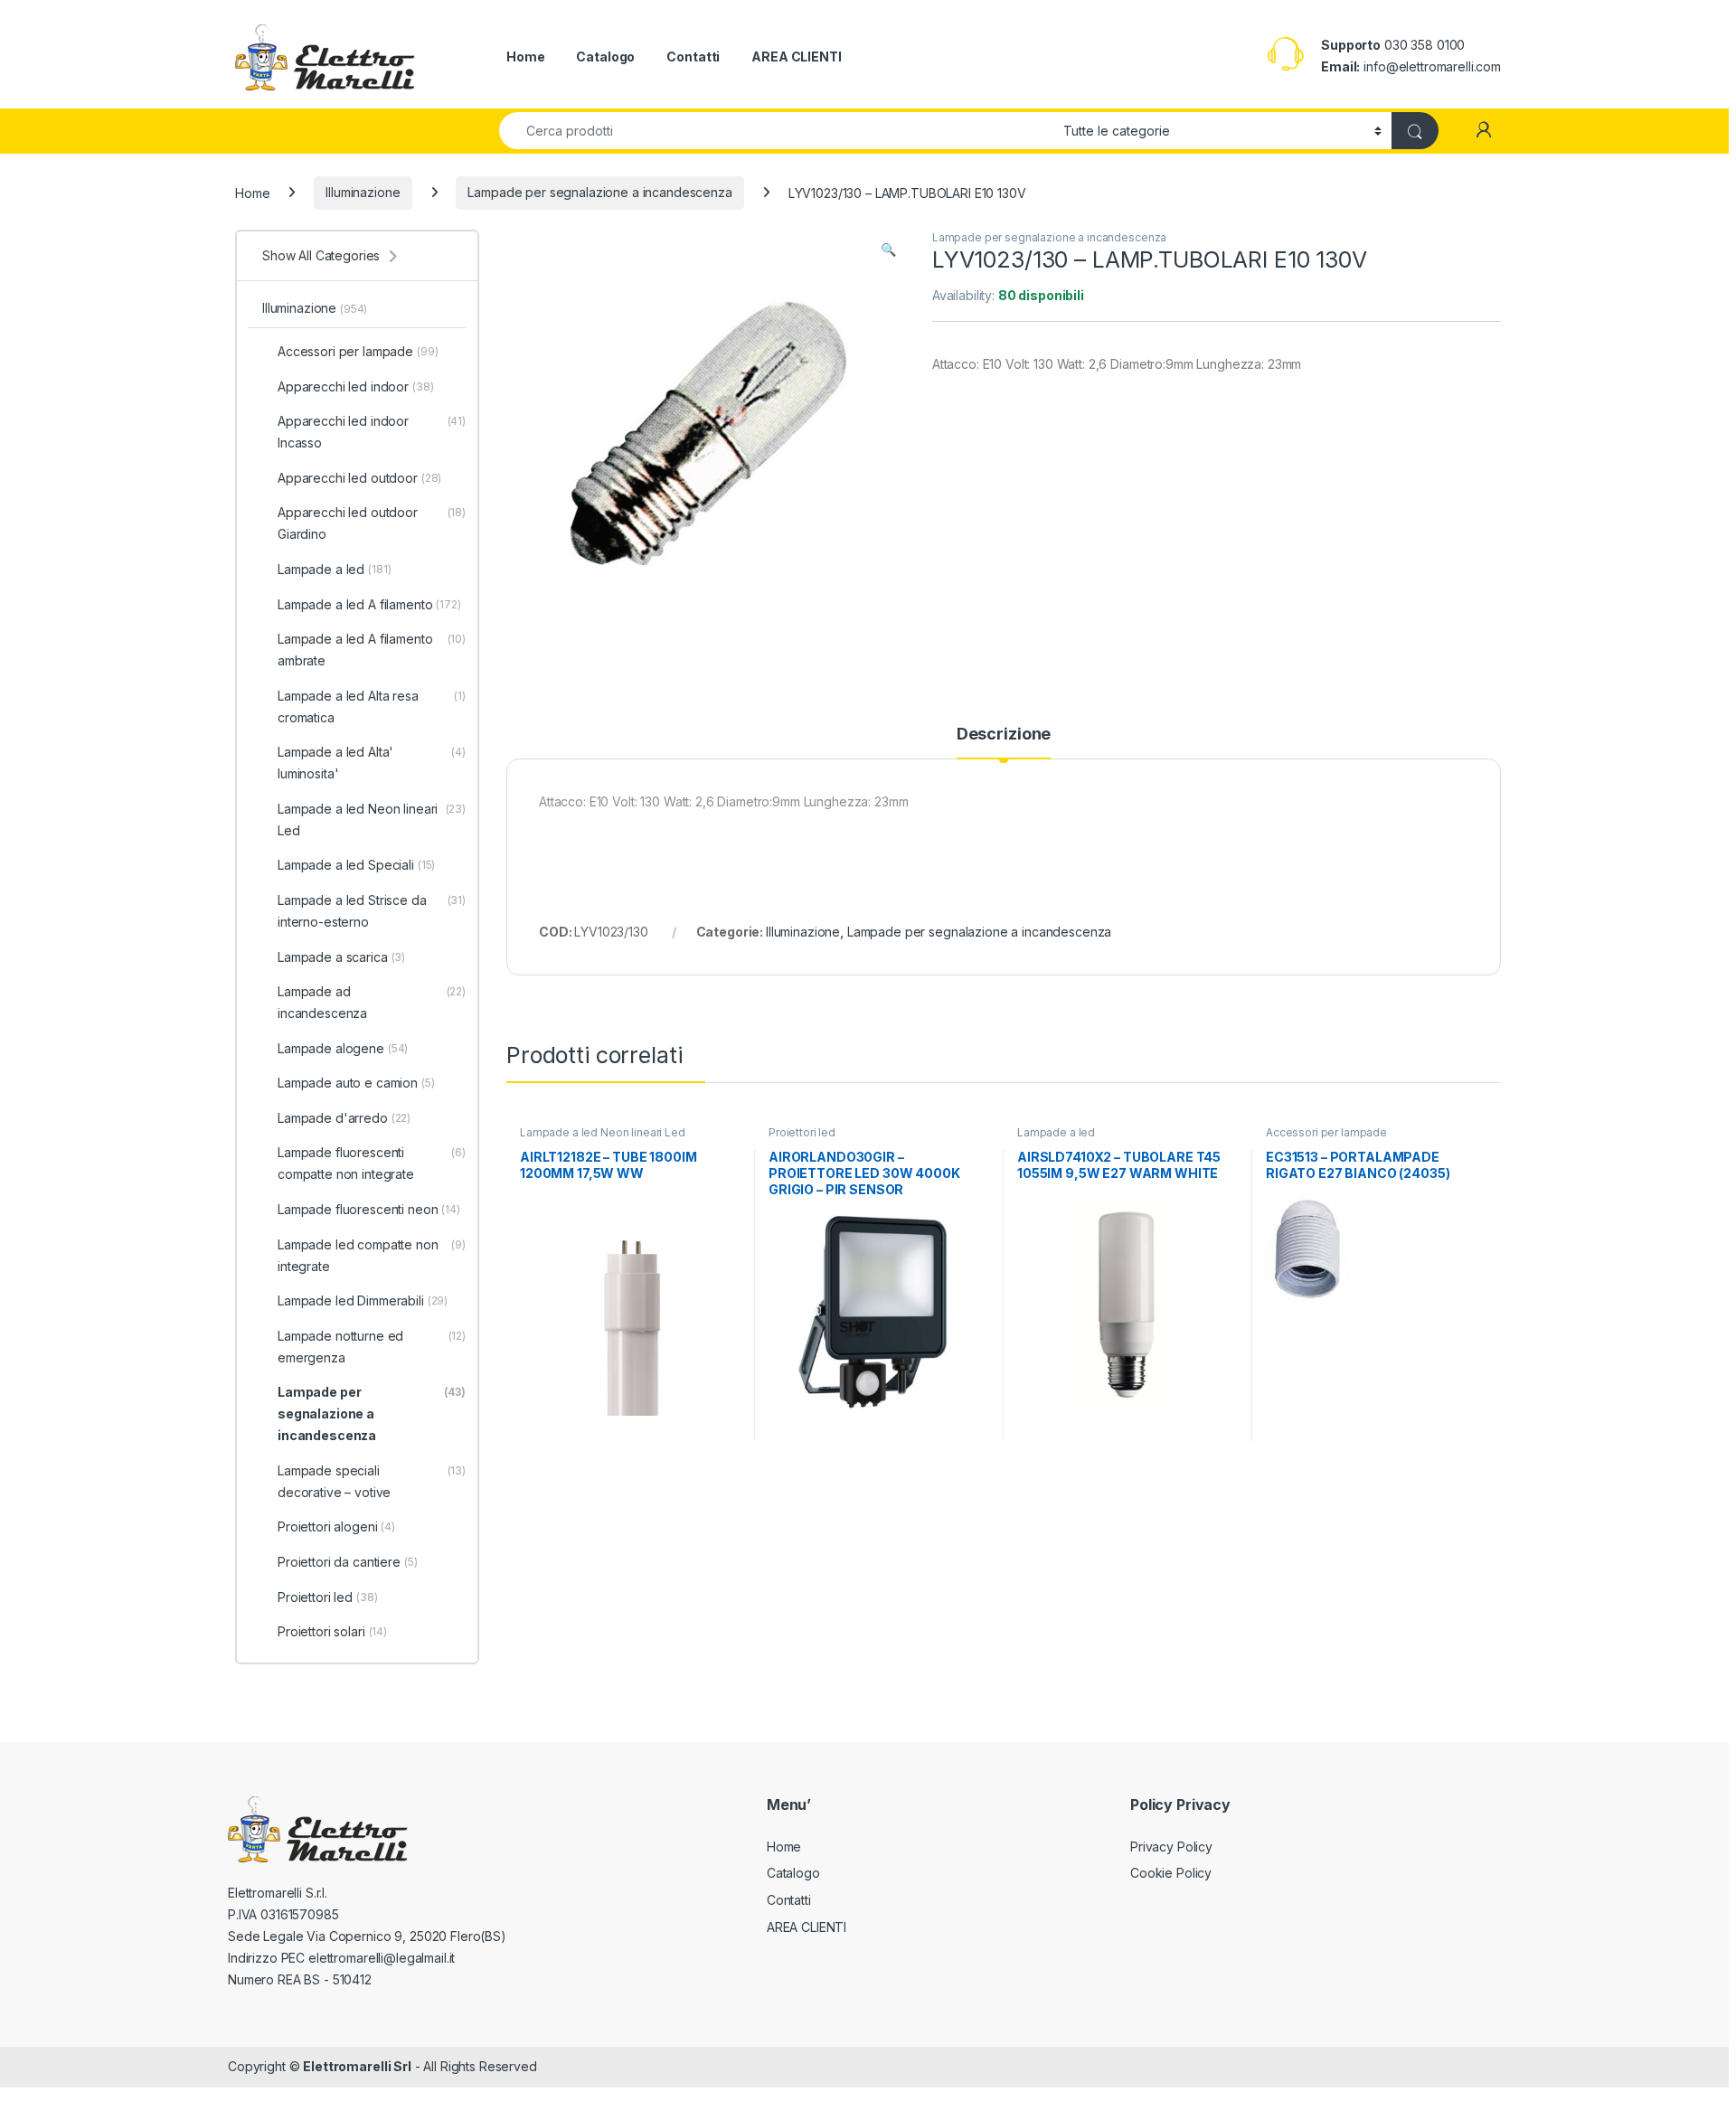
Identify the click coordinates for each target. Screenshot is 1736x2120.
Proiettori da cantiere (348, 1562)
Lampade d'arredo (344, 1118)
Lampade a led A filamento (369, 604)
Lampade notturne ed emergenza (372, 1347)
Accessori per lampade (1326, 1132)
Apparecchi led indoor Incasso (372, 432)
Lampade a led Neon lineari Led (603, 1132)
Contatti (693, 57)
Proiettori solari (332, 1631)
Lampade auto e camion (356, 1083)
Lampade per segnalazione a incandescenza (599, 192)
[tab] (1004, 742)
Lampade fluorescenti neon (369, 1209)
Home (525, 57)
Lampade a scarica (341, 957)
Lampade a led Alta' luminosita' (372, 763)
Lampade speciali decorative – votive (372, 1481)
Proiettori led (802, 1132)
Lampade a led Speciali (356, 865)
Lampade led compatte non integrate (372, 1255)
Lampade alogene (343, 1048)
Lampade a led (1056, 1132)
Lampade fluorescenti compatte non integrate (372, 1163)
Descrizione (1004, 735)
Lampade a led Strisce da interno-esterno (372, 911)
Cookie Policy (1171, 1873)
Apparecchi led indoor (356, 386)
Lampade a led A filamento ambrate (372, 650)
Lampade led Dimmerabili (363, 1300)
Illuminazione (363, 192)
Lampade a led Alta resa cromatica (372, 707)
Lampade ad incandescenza (372, 1002)
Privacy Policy (1171, 1847)
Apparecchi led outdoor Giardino (372, 523)
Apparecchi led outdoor (359, 478)
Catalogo (605, 57)
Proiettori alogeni (336, 1526)
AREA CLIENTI (796, 57)
